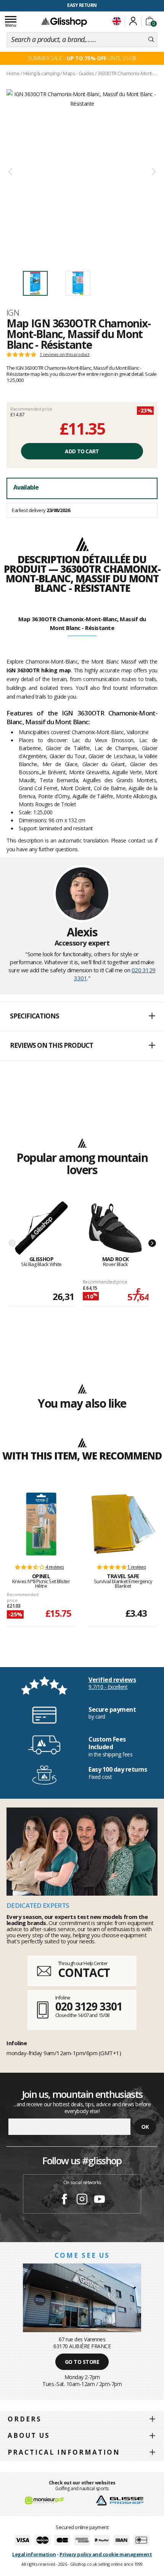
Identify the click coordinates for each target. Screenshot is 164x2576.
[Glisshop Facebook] (64, 2200)
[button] (82, 1017)
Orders (25, 2419)
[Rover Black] (115, 1228)
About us (29, 2435)
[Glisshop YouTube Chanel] (100, 2200)
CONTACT (84, 1973)
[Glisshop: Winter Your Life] (64, 22)
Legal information (34, 2554)
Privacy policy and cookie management (106, 2554)
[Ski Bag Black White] (41, 1228)
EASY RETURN (82, 5)
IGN (13, 313)
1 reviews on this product (65, 354)
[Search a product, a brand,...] (151, 40)
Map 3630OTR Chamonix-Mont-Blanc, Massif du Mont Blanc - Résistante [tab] (82, 623)
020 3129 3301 (89, 2006)
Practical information (64, 2452)
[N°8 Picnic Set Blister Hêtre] (41, 1524)
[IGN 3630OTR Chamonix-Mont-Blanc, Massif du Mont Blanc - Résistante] (82, 172)
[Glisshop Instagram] (82, 2200)
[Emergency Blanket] (123, 1524)
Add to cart (82, 451)
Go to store (82, 2362)
